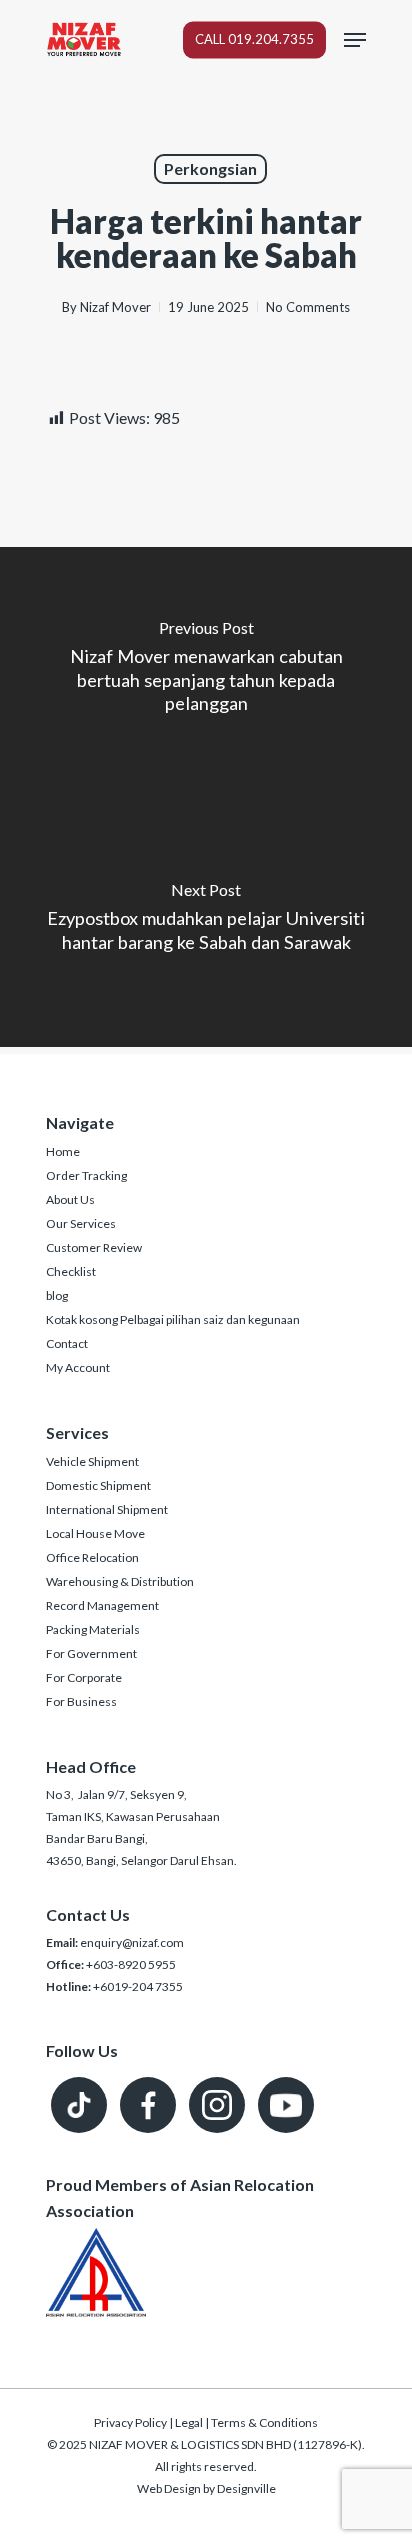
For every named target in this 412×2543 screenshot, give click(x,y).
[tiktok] (79, 2105)
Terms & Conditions (264, 2422)
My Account (78, 1367)
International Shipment (107, 1509)
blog (57, 1295)
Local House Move (95, 1533)
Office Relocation (92, 1557)
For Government (91, 1653)
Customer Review (94, 1247)
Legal (189, 2422)
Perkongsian (210, 168)
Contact (67, 1343)
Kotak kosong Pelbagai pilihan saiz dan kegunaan (173, 1319)
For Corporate (84, 1677)
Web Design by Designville (206, 2488)
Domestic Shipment (98, 1485)
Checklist (71, 1271)
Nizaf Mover (115, 307)
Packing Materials (93, 1629)
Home (63, 1151)
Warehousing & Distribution (120, 1581)
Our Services (81, 1223)
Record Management (102, 1605)
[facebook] (148, 2105)
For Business (81, 1701)
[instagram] (217, 2105)
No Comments (308, 307)
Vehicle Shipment (92, 1461)
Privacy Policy (130, 2422)
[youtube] (286, 2105)
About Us (70, 1199)
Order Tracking (86, 1175)
